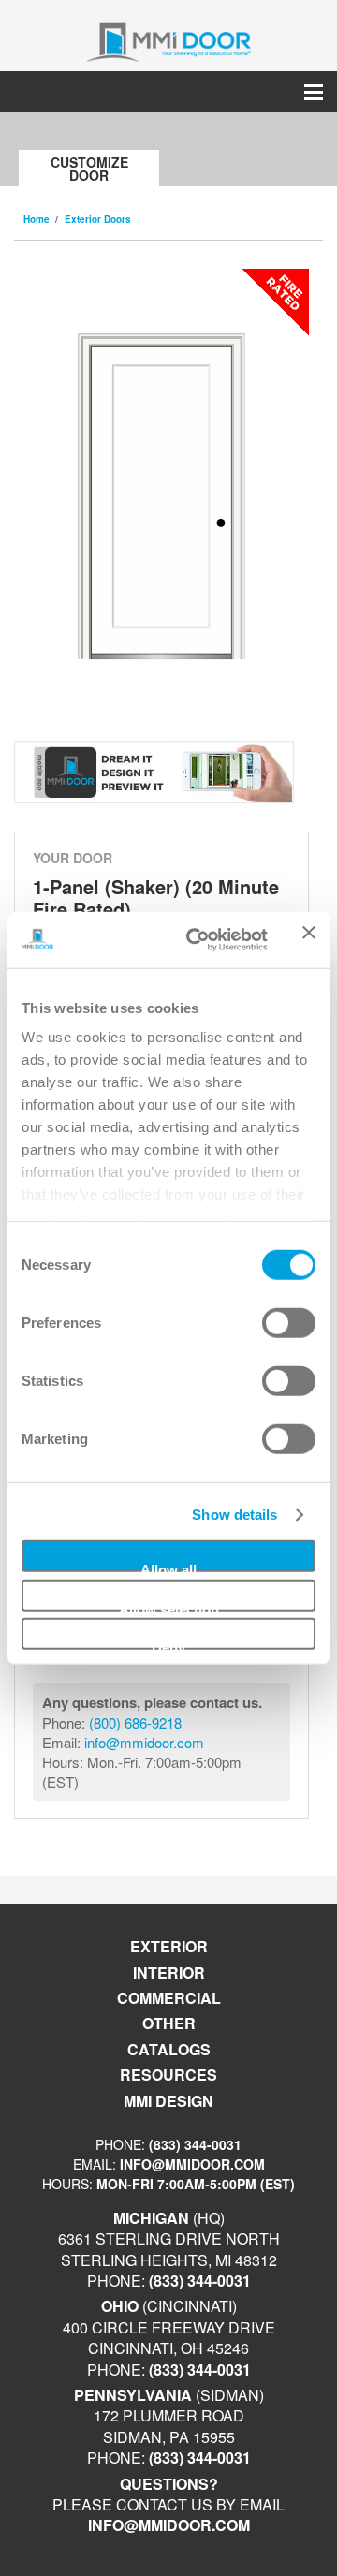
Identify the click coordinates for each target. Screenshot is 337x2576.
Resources (168, 2075)
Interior (169, 1972)
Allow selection (169, 1605)
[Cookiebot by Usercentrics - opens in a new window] (198, 940)
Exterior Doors (98, 219)
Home (37, 219)
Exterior (169, 1946)
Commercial (169, 1998)
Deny (168, 1645)
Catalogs (169, 2049)
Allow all (168, 1567)
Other (169, 2023)
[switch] (289, 1322)
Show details (234, 1515)
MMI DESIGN (168, 2101)
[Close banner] (309, 939)
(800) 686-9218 (135, 1722)
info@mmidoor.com (144, 1742)
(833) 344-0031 (195, 2144)
